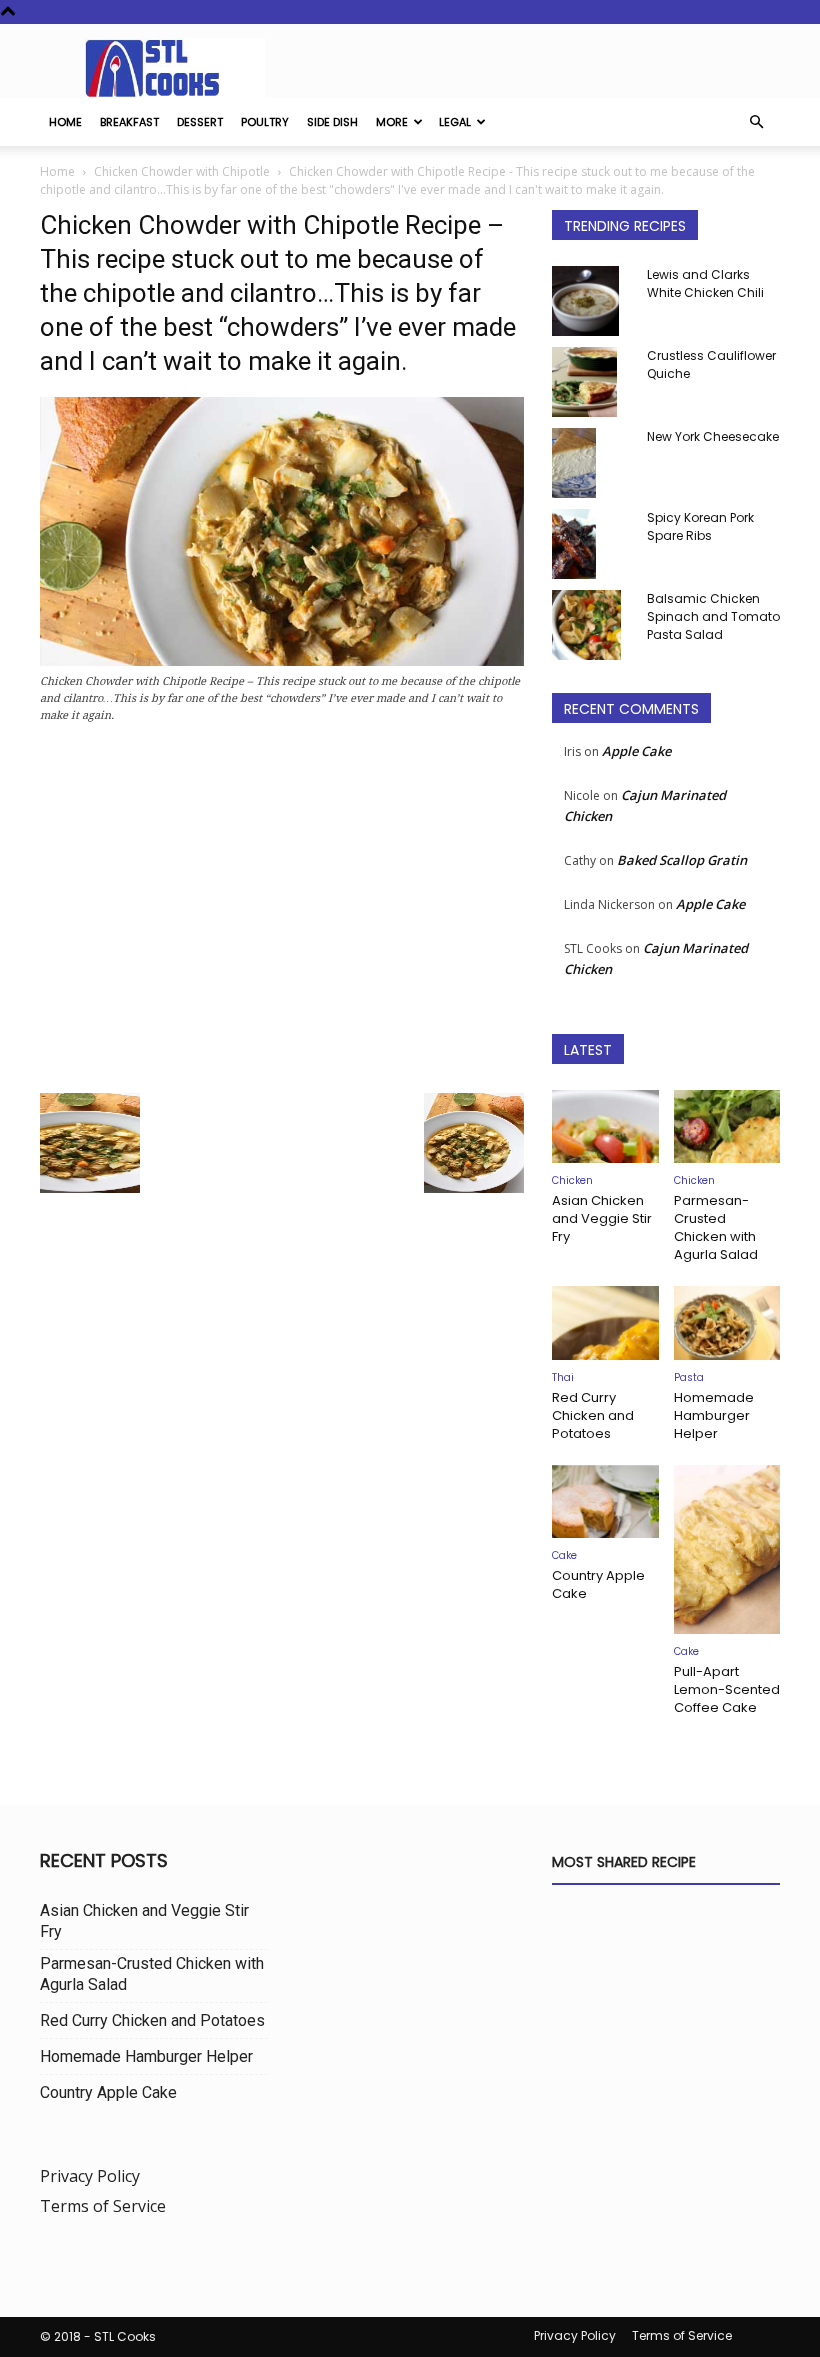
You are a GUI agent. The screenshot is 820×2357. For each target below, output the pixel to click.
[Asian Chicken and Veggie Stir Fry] (605, 1126)
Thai (563, 1377)
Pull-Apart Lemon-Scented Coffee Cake (727, 1689)
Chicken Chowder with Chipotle (182, 171)
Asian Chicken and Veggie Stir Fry (602, 1218)
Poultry (265, 122)
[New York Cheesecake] (592, 463)
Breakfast (129, 122)
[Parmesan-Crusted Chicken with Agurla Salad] (727, 1126)
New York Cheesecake (713, 436)
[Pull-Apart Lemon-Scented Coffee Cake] (727, 1550)
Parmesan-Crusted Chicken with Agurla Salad (716, 1227)
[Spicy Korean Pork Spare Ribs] (592, 544)
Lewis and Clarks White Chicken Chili (705, 283)
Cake (564, 1555)
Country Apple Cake (598, 1584)
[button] (756, 122)
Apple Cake (636, 751)
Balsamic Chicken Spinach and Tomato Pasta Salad (713, 616)
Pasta (689, 1377)
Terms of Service (103, 2206)
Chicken (572, 1180)
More (392, 122)
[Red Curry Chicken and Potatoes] (605, 1322)
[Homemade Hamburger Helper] (727, 1322)
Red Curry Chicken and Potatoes (593, 1415)
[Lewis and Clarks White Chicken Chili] (592, 301)
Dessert (200, 122)
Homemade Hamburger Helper (714, 1415)
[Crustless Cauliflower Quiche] (592, 382)
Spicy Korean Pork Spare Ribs (700, 526)
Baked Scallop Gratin (682, 860)
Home (65, 122)
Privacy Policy (90, 2176)
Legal (455, 122)
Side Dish (332, 122)
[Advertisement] (282, 914)
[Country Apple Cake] (605, 1501)
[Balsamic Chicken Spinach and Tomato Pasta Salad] (592, 625)
